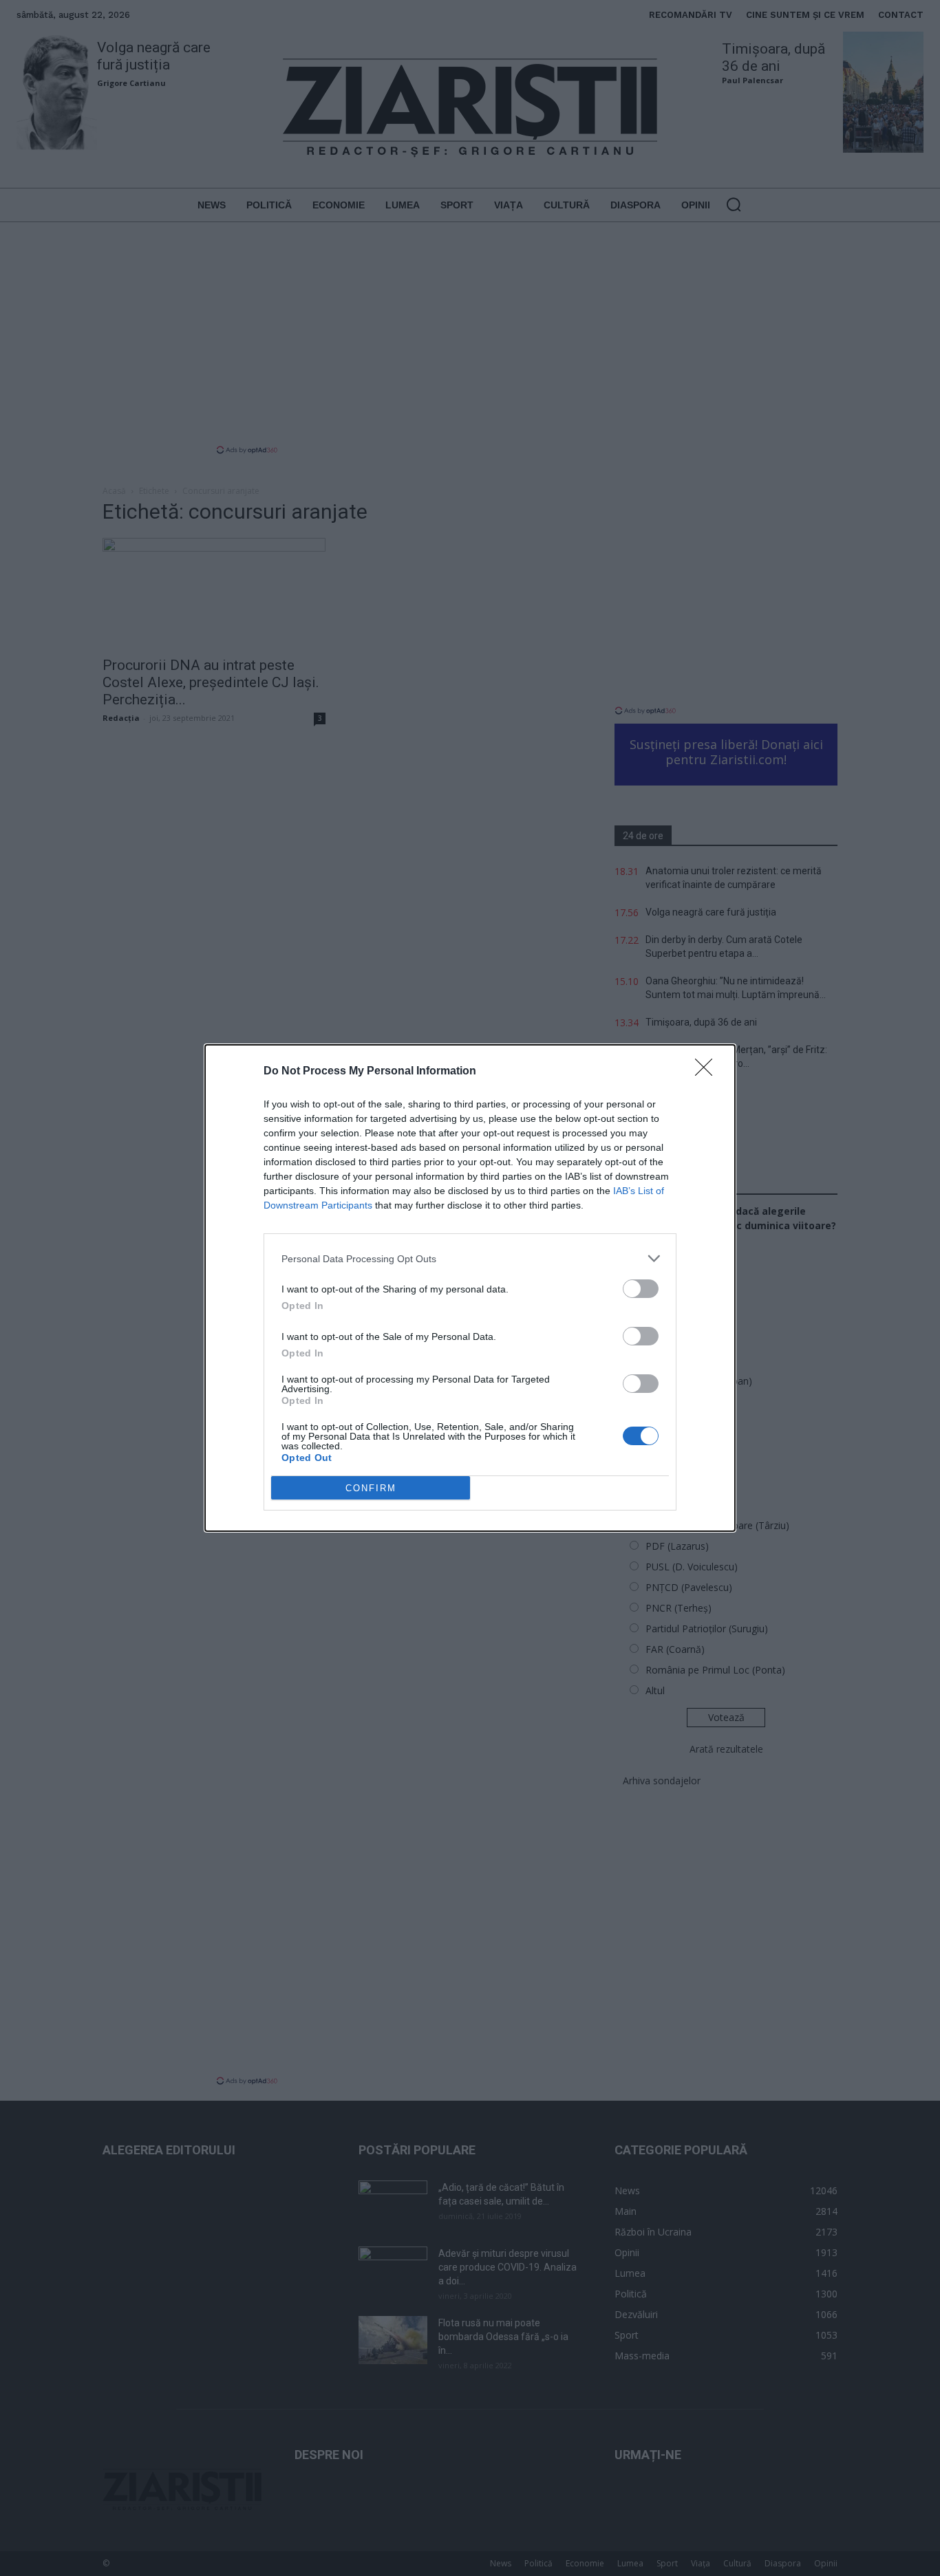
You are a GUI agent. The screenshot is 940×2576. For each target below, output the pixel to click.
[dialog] (470, 1288)
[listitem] (470, 1258)
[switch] (641, 1289)
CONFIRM (371, 1488)
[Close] (708, 1072)
